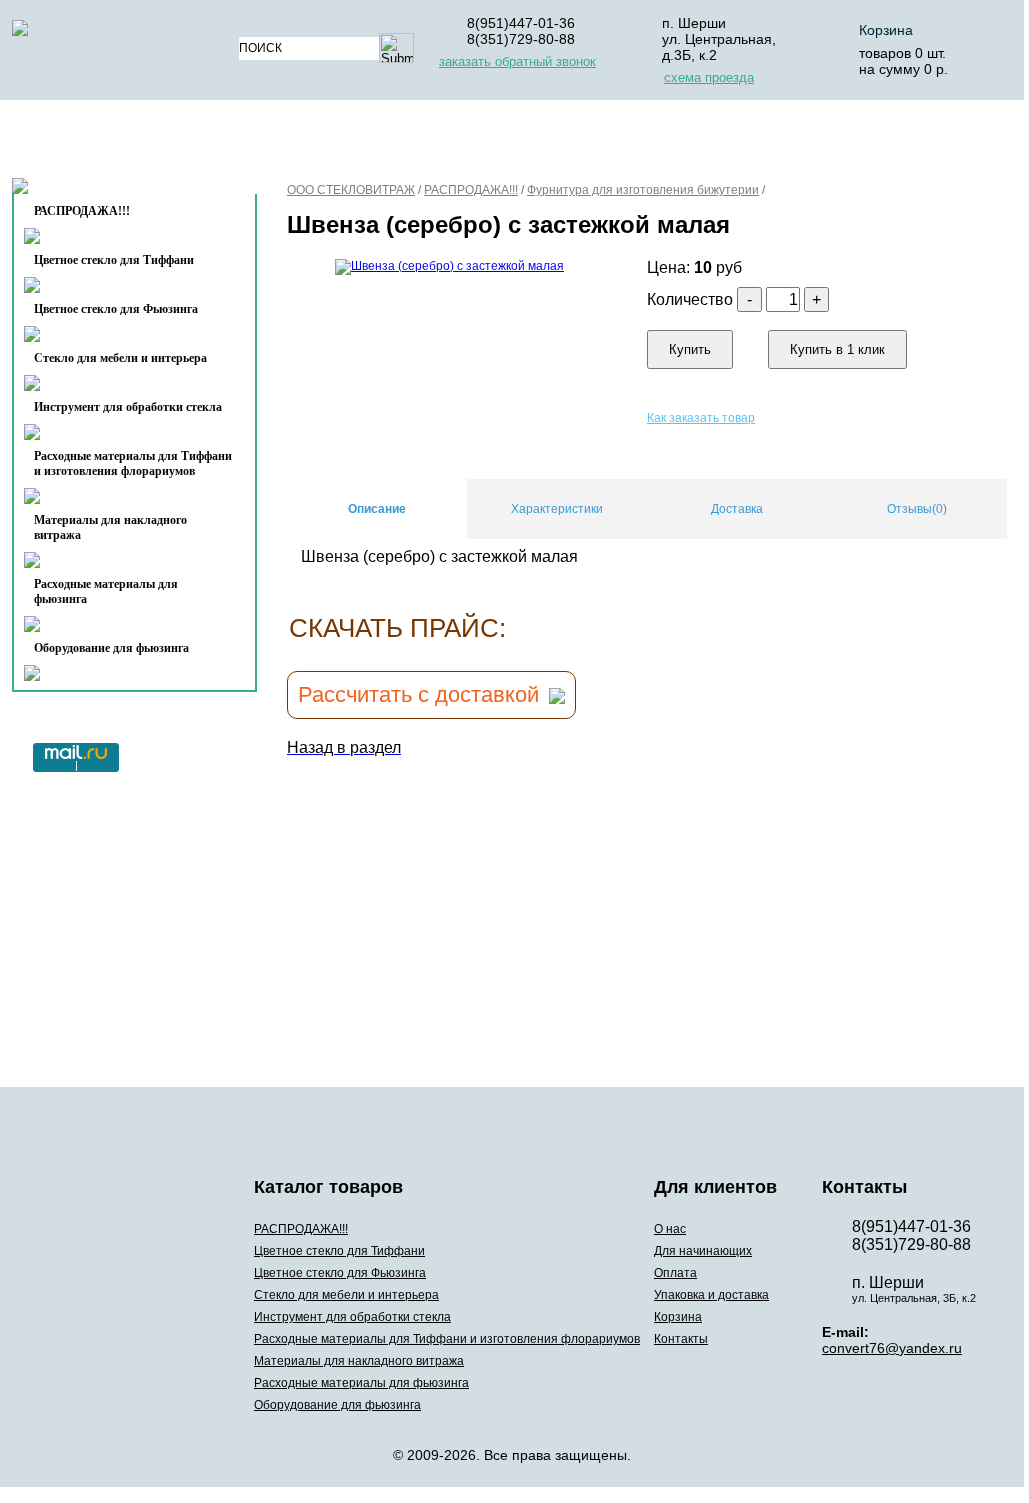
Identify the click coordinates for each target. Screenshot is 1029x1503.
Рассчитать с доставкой (418, 694)
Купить (690, 349)
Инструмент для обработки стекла (128, 407)
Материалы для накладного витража (110, 527)
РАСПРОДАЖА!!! (471, 190)
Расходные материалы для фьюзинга (106, 591)
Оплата (550, 143)
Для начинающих (415, 143)
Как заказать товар (701, 418)
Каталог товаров (125, 143)
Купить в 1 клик (837, 349)
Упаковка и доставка (704, 143)
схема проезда (709, 77)
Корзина (886, 30)
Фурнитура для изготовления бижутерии (643, 190)
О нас (289, 143)
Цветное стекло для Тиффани (114, 260)
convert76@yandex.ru (892, 1348)
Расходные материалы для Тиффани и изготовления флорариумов (133, 463)
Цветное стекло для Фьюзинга (116, 309)
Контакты (93, 191)
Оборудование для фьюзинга (111, 648)
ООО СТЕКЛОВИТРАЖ (351, 190)
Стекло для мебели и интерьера (120, 358)
